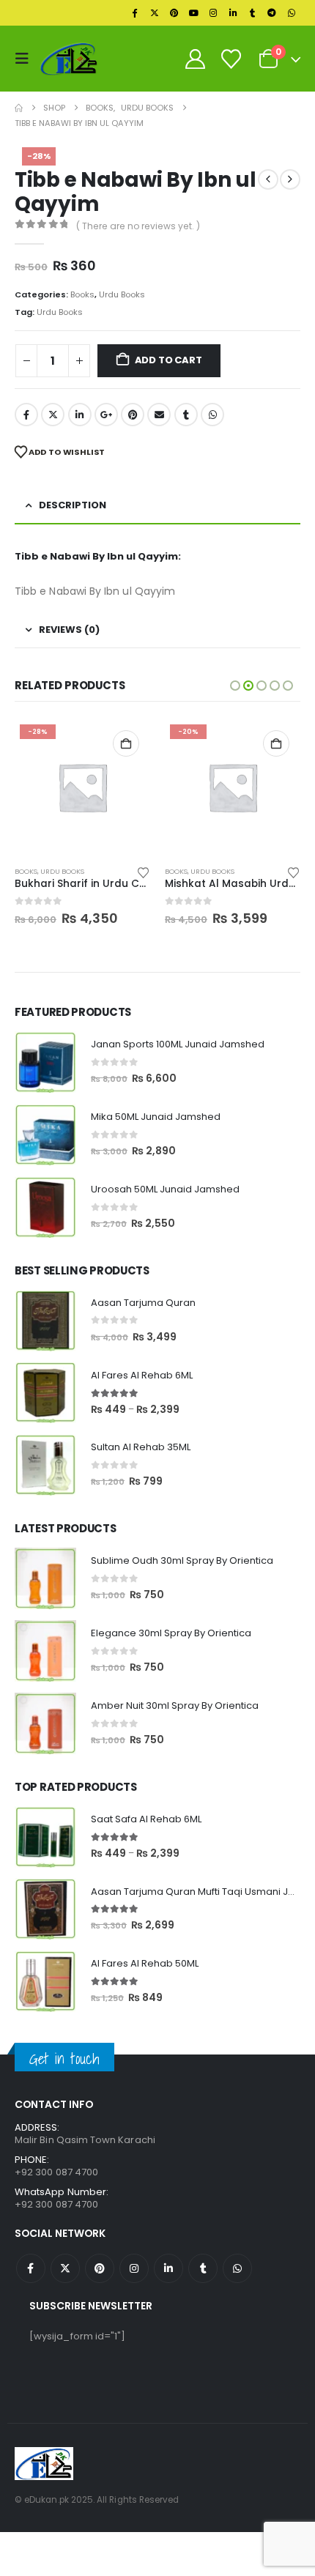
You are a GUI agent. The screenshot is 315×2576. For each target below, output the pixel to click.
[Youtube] (193, 13)
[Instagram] (213, 13)
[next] (290, 179)
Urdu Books (122, 294)
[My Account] (195, 59)
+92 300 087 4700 (56, 2204)
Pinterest (133, 415)
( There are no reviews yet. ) (138, 226)
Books (82, 294)
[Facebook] (135, 13)
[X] (155, 13)
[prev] (268, 179)
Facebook (26, 415)
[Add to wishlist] (144, 872)
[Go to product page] (45, 1062)
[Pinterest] (174, 13)
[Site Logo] (69, 58)
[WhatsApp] (292, 13)
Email (159, 415)
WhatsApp (212, 415)
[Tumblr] (253, 13)
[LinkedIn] (233, 13)
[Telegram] (272, 13)
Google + (106, 415)
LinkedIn (80, 415)
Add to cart (168, 360)
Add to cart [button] (126, 743)
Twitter (53, 415)
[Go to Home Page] (19, 108)
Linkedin (168, 2268)
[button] (26, 59)
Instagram (134, 2268)
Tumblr (186, 415)
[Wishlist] (231, 59)
